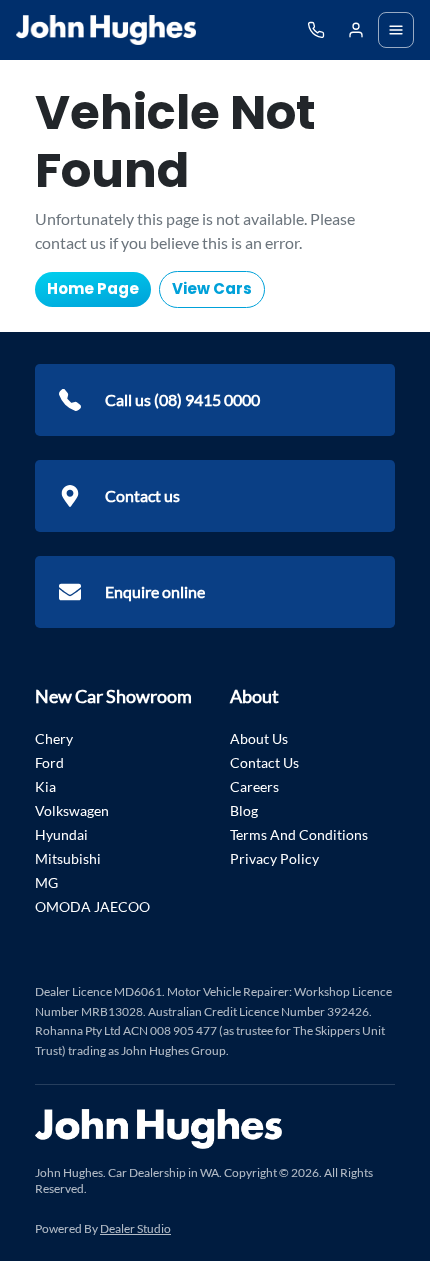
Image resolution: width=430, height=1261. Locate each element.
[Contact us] (356, 30)
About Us (259, 738)
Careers (254, 786)
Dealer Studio (135, 1228)
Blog (244, 810)
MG (46, 882)
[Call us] (316, 30)
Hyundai (61, 834)
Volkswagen (72, 810)
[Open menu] (396, 30)
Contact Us (264, 762)
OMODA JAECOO (92, 906)
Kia (45, 786)
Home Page (93, 288)
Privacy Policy (274, 858)
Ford (49, 762)
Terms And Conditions (299, 834)
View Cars (212, 288)
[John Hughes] (106, 30)
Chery (54, 738)
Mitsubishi (68, 858)
